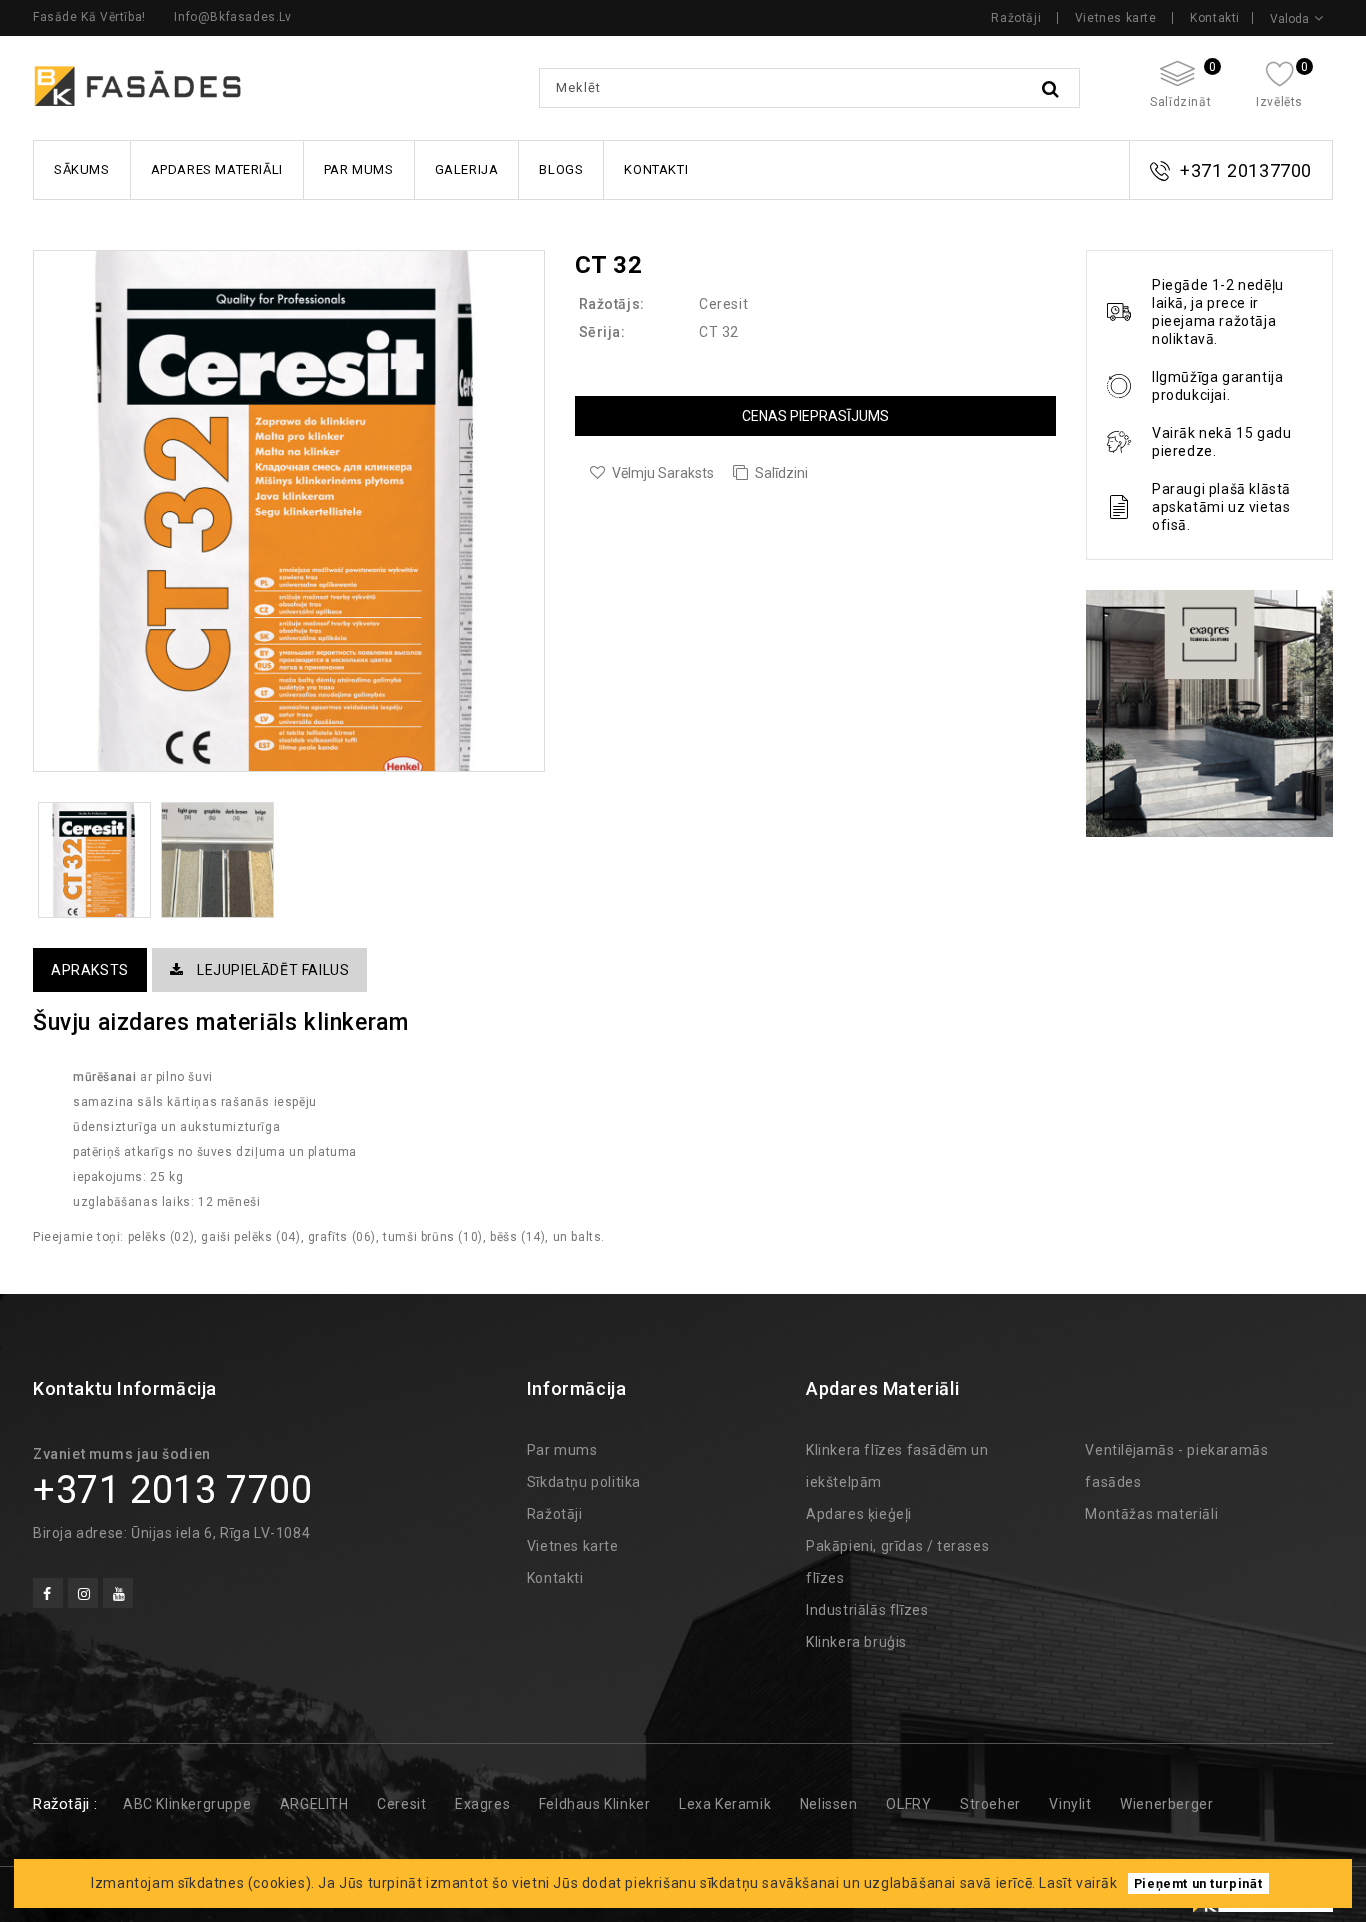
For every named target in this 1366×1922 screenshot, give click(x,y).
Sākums (82, 169)
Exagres (482, 1804)
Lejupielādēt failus (271, 970)
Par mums (359, 169)
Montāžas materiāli (1151, 1514)
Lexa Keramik (725, 1804)
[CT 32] (289, 511)
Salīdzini (781, 473)
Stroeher (990, 1804)
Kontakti (1215, 18)
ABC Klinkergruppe (187, 1804)
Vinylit (1070, 1804)
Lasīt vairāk (1078, 1883)
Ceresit (723, 304)
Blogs (561, 169)
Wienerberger (1166, 1804)
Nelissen (829, 1804)
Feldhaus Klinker (595, 1804)
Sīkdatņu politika (584, 1482)
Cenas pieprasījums (815, 416)
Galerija (467, 169)
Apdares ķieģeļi (859, 1514)
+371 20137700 (1246, 170)
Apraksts (90, 970)
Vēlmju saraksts (663, 473)
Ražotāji (1016, 18)
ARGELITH (314, 1804)
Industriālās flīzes (867, 1610)
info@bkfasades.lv (232, 17)
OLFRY (908, 1804)
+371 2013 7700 (172, 1490)
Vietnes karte (1116, 18)
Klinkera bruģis (856, 1642)
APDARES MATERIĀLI (217, 169)
